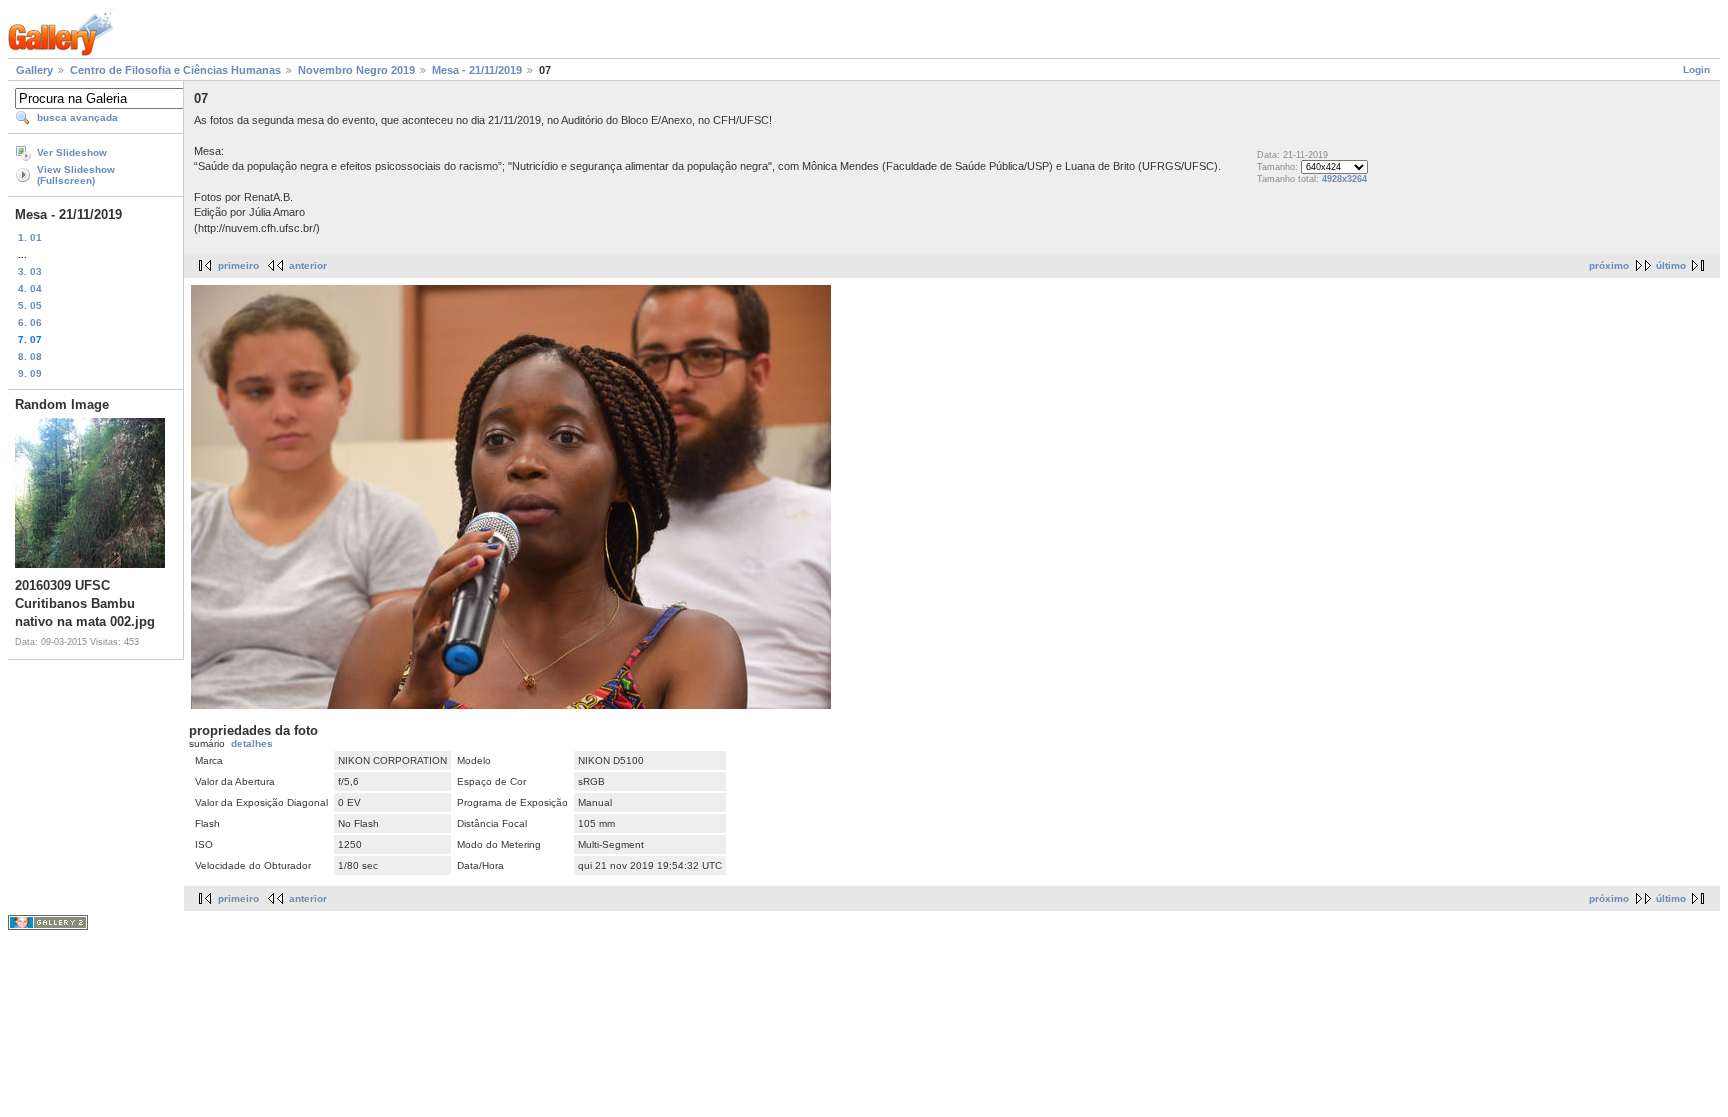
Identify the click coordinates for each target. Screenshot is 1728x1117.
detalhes (252, 743)
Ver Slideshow (72, 152)
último (1671, 265)
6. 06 (30, 322)
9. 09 (30, 373)
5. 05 (30, 305)
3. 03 (30, 271)
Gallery (34, 70)
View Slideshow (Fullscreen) (76, 175)
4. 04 (30, 288)
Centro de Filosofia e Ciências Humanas (175, 70)
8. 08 (30, 356)
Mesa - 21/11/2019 (477, 70)
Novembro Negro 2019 (356, 70)
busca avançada (77, 117)
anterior (308, 265)
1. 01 (30, 237)
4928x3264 (1344, 179)
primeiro (238, 265)
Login (1696, 69)
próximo (1609, 265)
